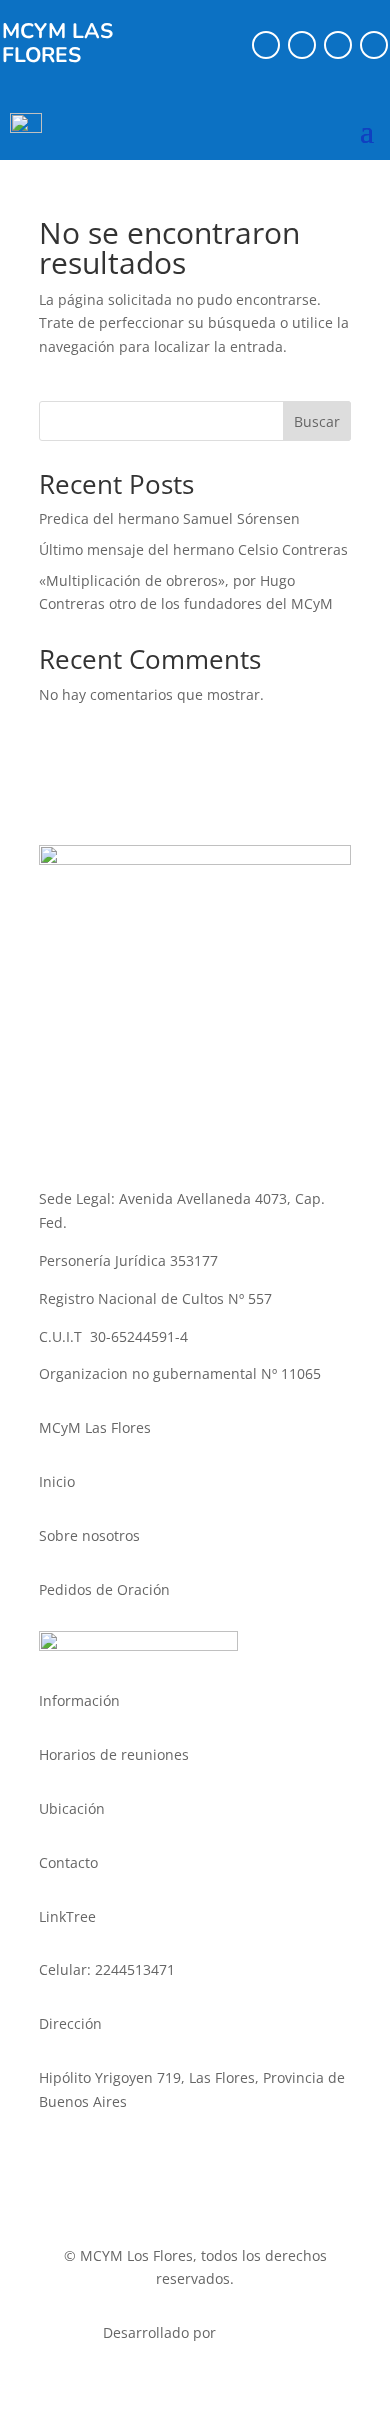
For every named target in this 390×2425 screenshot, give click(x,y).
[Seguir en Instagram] (302, 45)
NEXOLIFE (254, 2332)
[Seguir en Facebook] (266, 45)
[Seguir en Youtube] (374, 45)
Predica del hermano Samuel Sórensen (169, 518)
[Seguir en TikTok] (338, 45)
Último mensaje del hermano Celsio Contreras (193, 549)
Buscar (317, 421)
